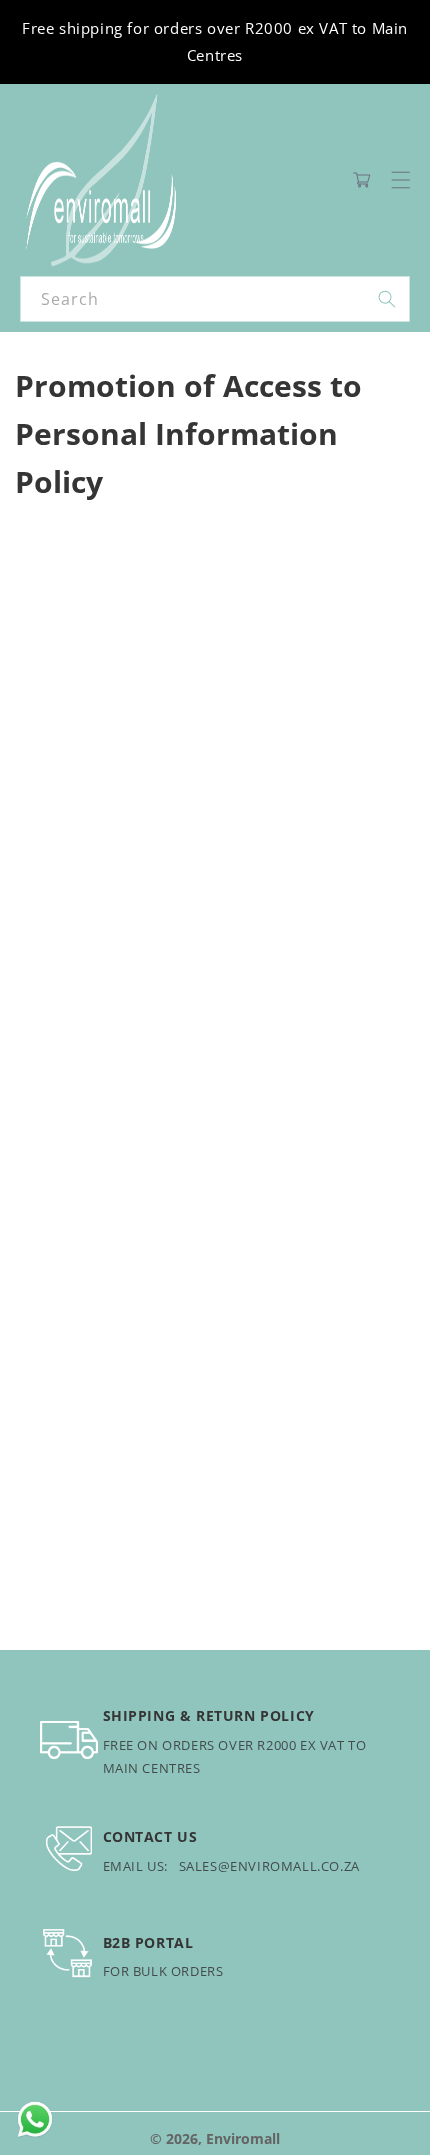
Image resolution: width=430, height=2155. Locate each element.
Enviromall (243, 2138)
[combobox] (215, 299)
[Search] (387, 299)
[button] (401, 180)
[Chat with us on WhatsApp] (35, 2120)
